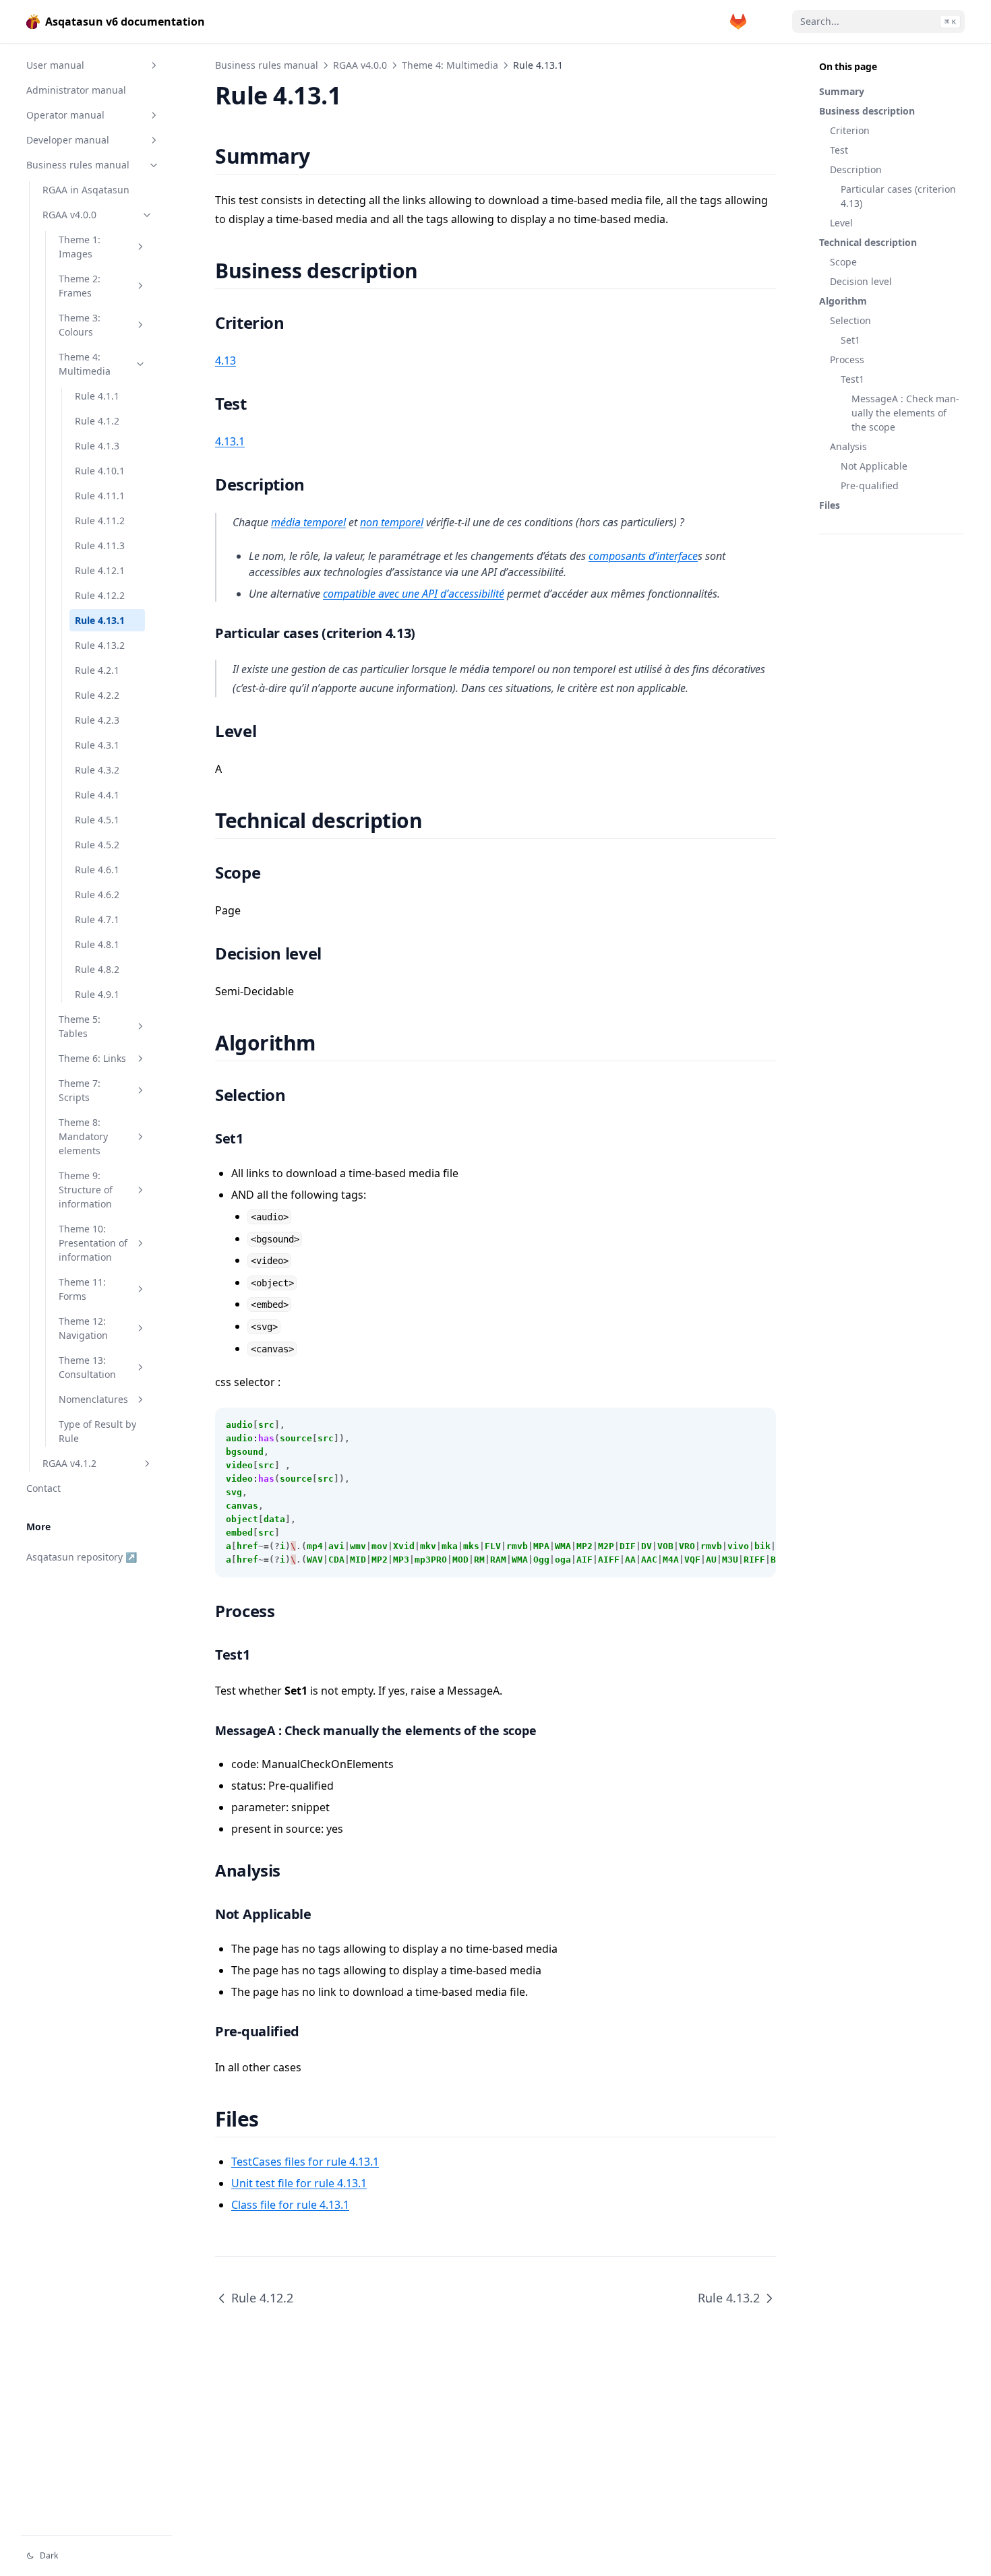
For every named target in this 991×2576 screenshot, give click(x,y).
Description (856, 169)
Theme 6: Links (92, 1058)
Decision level (861, 281)
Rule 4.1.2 (97, 421)
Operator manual (65, 115)
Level (841, 223)
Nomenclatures (93, 1399)
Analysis (848, 446)
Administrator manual (76, 90)
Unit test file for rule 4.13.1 (299, 2183)
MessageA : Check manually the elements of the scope (905, 413)
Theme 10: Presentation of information (93, 1243)
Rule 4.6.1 (97, 870)
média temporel (308, 522)
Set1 (850, 340)
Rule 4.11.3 (100, 545)
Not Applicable (874, 466)
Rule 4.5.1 (97, 820)
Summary (842, 91)
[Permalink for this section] (327, 156)
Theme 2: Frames (80, 286)
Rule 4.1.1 (97, 396)
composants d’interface (643, 556)
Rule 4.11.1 (100, 496)
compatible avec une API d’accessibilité (414, 594)
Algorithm (843, 301)
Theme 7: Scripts (80, 1090)
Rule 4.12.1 (100, 570)
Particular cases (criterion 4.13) (898, 196)
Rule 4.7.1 (97, 919)
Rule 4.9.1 (97, 994)
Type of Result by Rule (97, 1431)
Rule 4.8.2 (97, 969)
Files (830, 505)
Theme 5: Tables (80, 1026)
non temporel (392, 522)
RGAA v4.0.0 (69, 215)
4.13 (226, 360)
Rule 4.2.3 (97, 720)
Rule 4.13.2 (100, 645)
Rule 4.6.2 (97, 894)
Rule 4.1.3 (97, 446)
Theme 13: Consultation (87, 1367)
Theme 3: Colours (80, 325)
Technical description (868, 242)
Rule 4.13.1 (100, 620)
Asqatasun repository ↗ (82, 1557)
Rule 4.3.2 (97, 770)
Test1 (852, 379)
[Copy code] (758, 1425)
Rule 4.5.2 (97, 845)
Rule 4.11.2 (100, 521)
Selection (850, 320)
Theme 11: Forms (82, 1289)
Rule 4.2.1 (97, 670)
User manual (55, 65)
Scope (843, 262)
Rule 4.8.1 (97, 944)
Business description (867, 111)
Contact (43, 1488)
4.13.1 (230, 441)
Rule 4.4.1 (97, 795)
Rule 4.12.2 (100, 595)
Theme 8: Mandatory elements (83, 1136)
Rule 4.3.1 (97, 745)
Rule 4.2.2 (97, 695)
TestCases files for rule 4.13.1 (305, 2162)
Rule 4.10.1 (100, 471)
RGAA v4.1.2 (69, 1463)
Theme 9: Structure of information (86, 1190)
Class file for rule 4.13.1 (290, 2205)
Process (847, 359)
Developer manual (68, 140)
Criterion (850, 130)
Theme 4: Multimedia (85, 364)
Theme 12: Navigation (83, 1328)
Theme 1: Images (80, 247)
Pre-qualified (870, 485)
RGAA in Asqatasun (86, 190)
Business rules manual (78, 165)
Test (839, 150)
